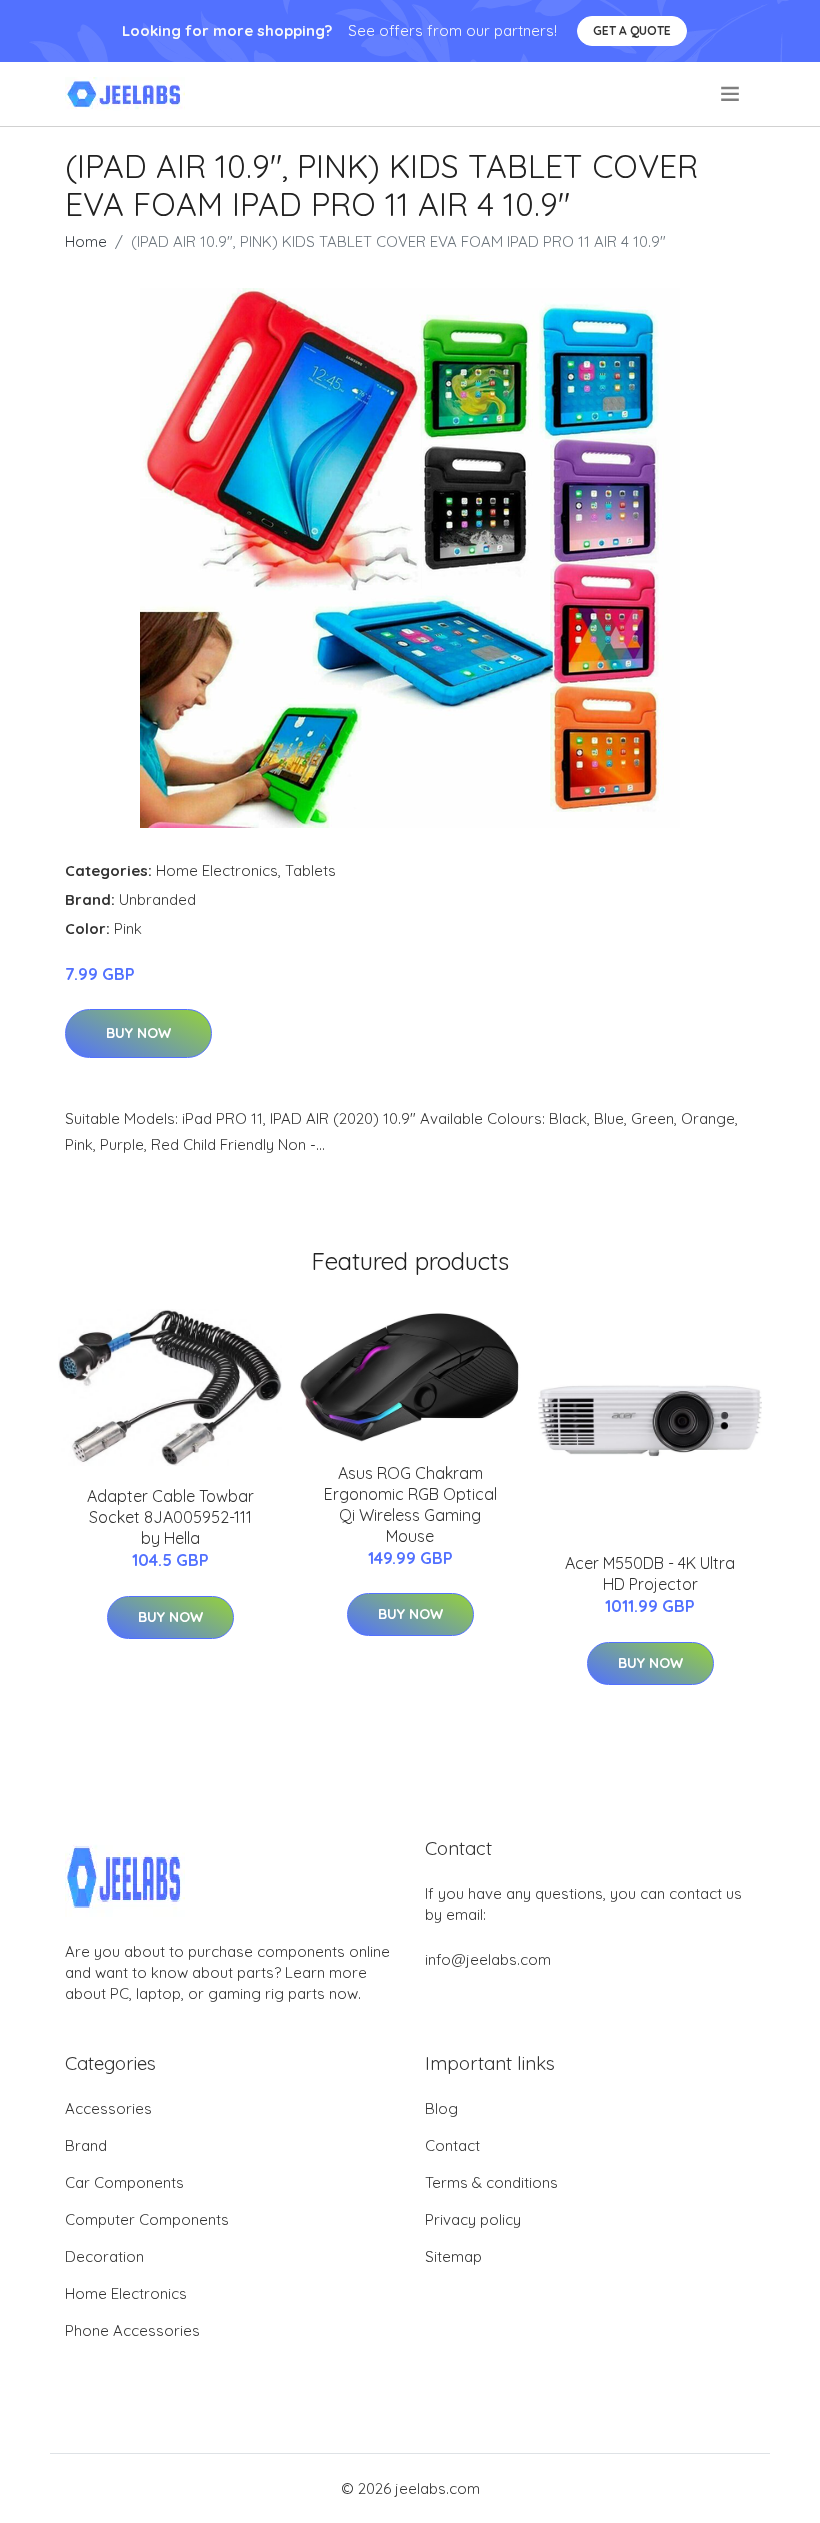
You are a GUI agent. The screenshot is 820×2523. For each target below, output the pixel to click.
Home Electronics (217, 870)
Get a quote (632, 30)
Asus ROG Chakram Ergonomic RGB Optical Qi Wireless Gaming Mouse (410, 1504)
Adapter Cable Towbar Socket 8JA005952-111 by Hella (170, 1517)
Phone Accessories (132, 2330)
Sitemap (453, 2256)
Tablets (310, 870)
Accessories (108, 2108)
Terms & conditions (491, 2182)
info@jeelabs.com (488, 1959)
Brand (86, 2145)
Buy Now (138, 1033)
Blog (441, 2108)
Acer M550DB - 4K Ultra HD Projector (650, 1573)
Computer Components (147, 2219)
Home (86, 241)
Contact (452, 2145)
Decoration (104, 2256)
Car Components (124, 2182)
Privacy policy (473, 2219)
